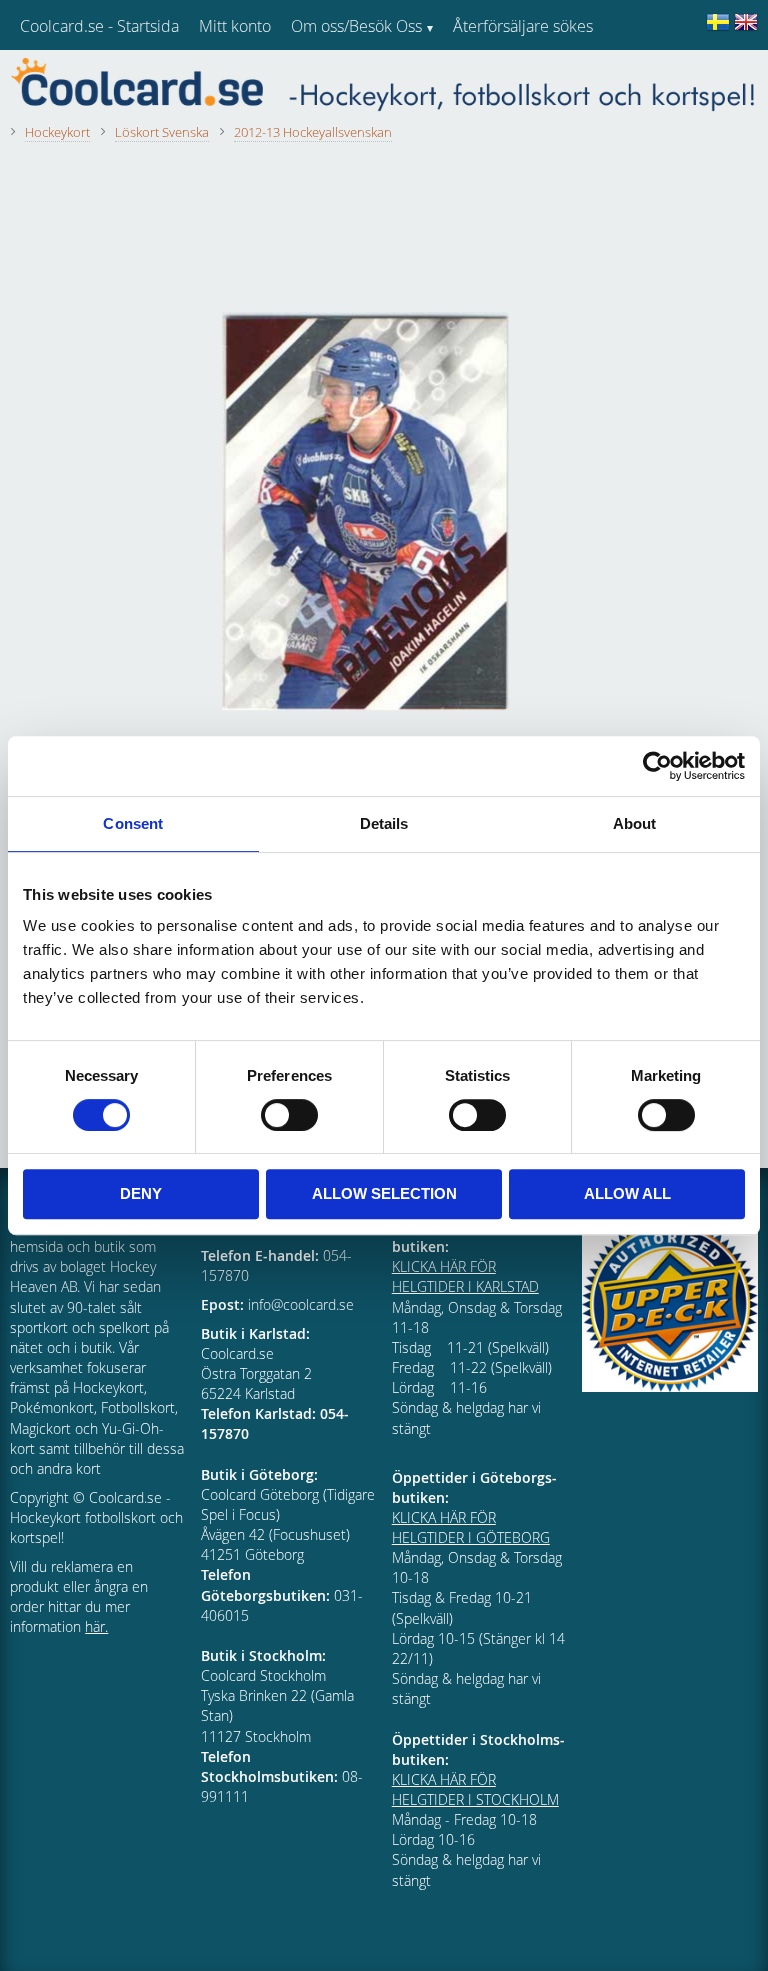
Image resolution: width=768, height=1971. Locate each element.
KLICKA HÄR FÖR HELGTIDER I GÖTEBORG (471, 1527)
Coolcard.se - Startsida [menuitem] (99, 26)
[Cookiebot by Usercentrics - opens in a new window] (657, 766)
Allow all (627, 1193)
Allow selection (384, 1193)
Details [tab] (384, 823)
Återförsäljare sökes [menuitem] (523, 26)
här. (96, 1626)
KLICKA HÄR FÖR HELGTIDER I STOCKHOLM (475, 1789)
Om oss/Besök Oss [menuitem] (356, 26)
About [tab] (635, 823)
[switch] (289, 1115)
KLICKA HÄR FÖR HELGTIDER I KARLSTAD (465, 1276)
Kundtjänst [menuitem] (490, 78)
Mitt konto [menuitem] (235, 26)
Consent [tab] (133, 823)
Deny (141, 1193)
